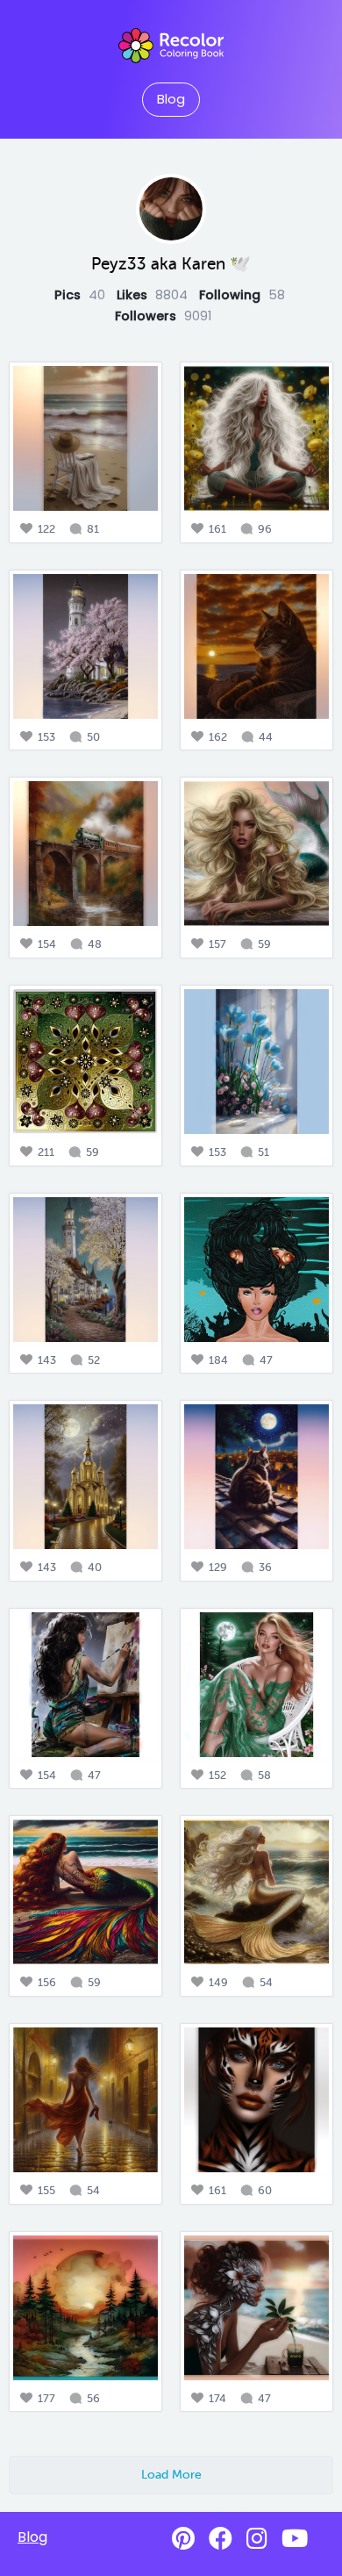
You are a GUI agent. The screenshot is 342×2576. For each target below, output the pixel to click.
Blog (171, 99)
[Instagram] (257, 2539)
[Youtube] (295, 2539)
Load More (171, 2474)
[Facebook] (221, 2539)
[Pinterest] (183, 2539)
